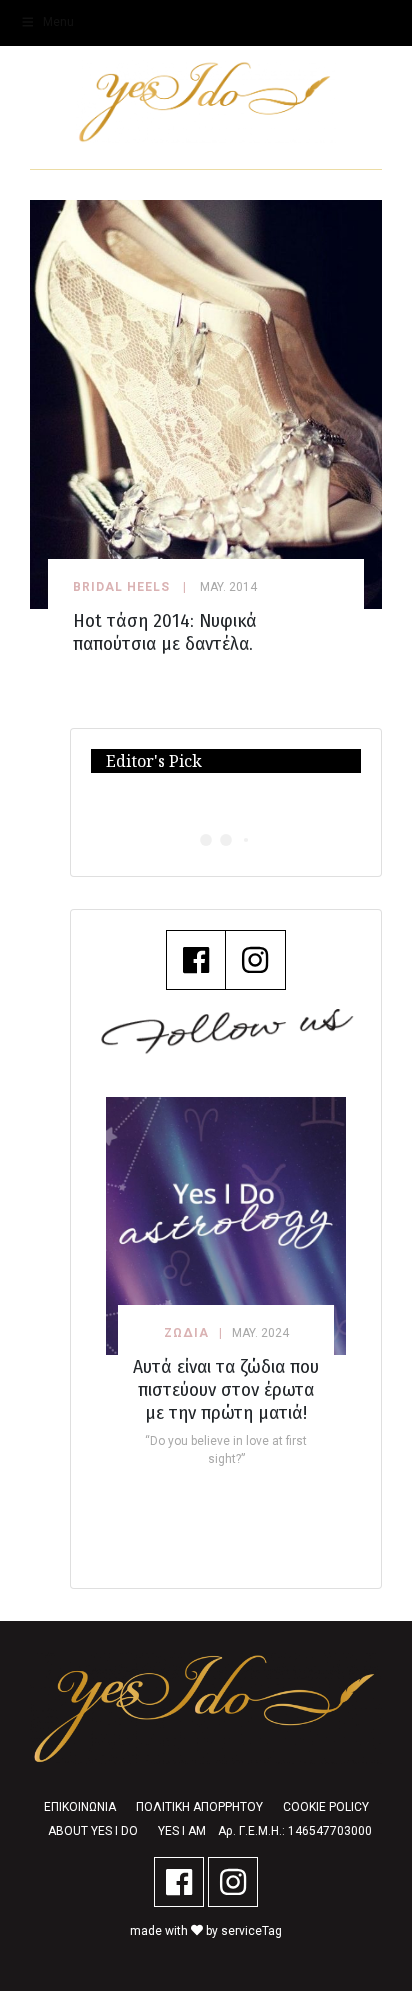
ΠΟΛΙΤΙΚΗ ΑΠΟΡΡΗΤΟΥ (199, 1807)
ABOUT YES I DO (93, 1831)
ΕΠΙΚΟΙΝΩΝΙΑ (80, 1807)
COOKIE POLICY (326, 1807)
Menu (58, 22)
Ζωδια (186, 1333)
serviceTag (251, 1931)
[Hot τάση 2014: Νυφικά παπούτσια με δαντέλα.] (206, 403)
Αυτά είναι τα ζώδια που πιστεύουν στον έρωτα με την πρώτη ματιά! (226, 1389)
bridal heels (121, 587)
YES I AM (182, 1831)
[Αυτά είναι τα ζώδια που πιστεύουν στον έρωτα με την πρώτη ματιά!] (226, 1225)
